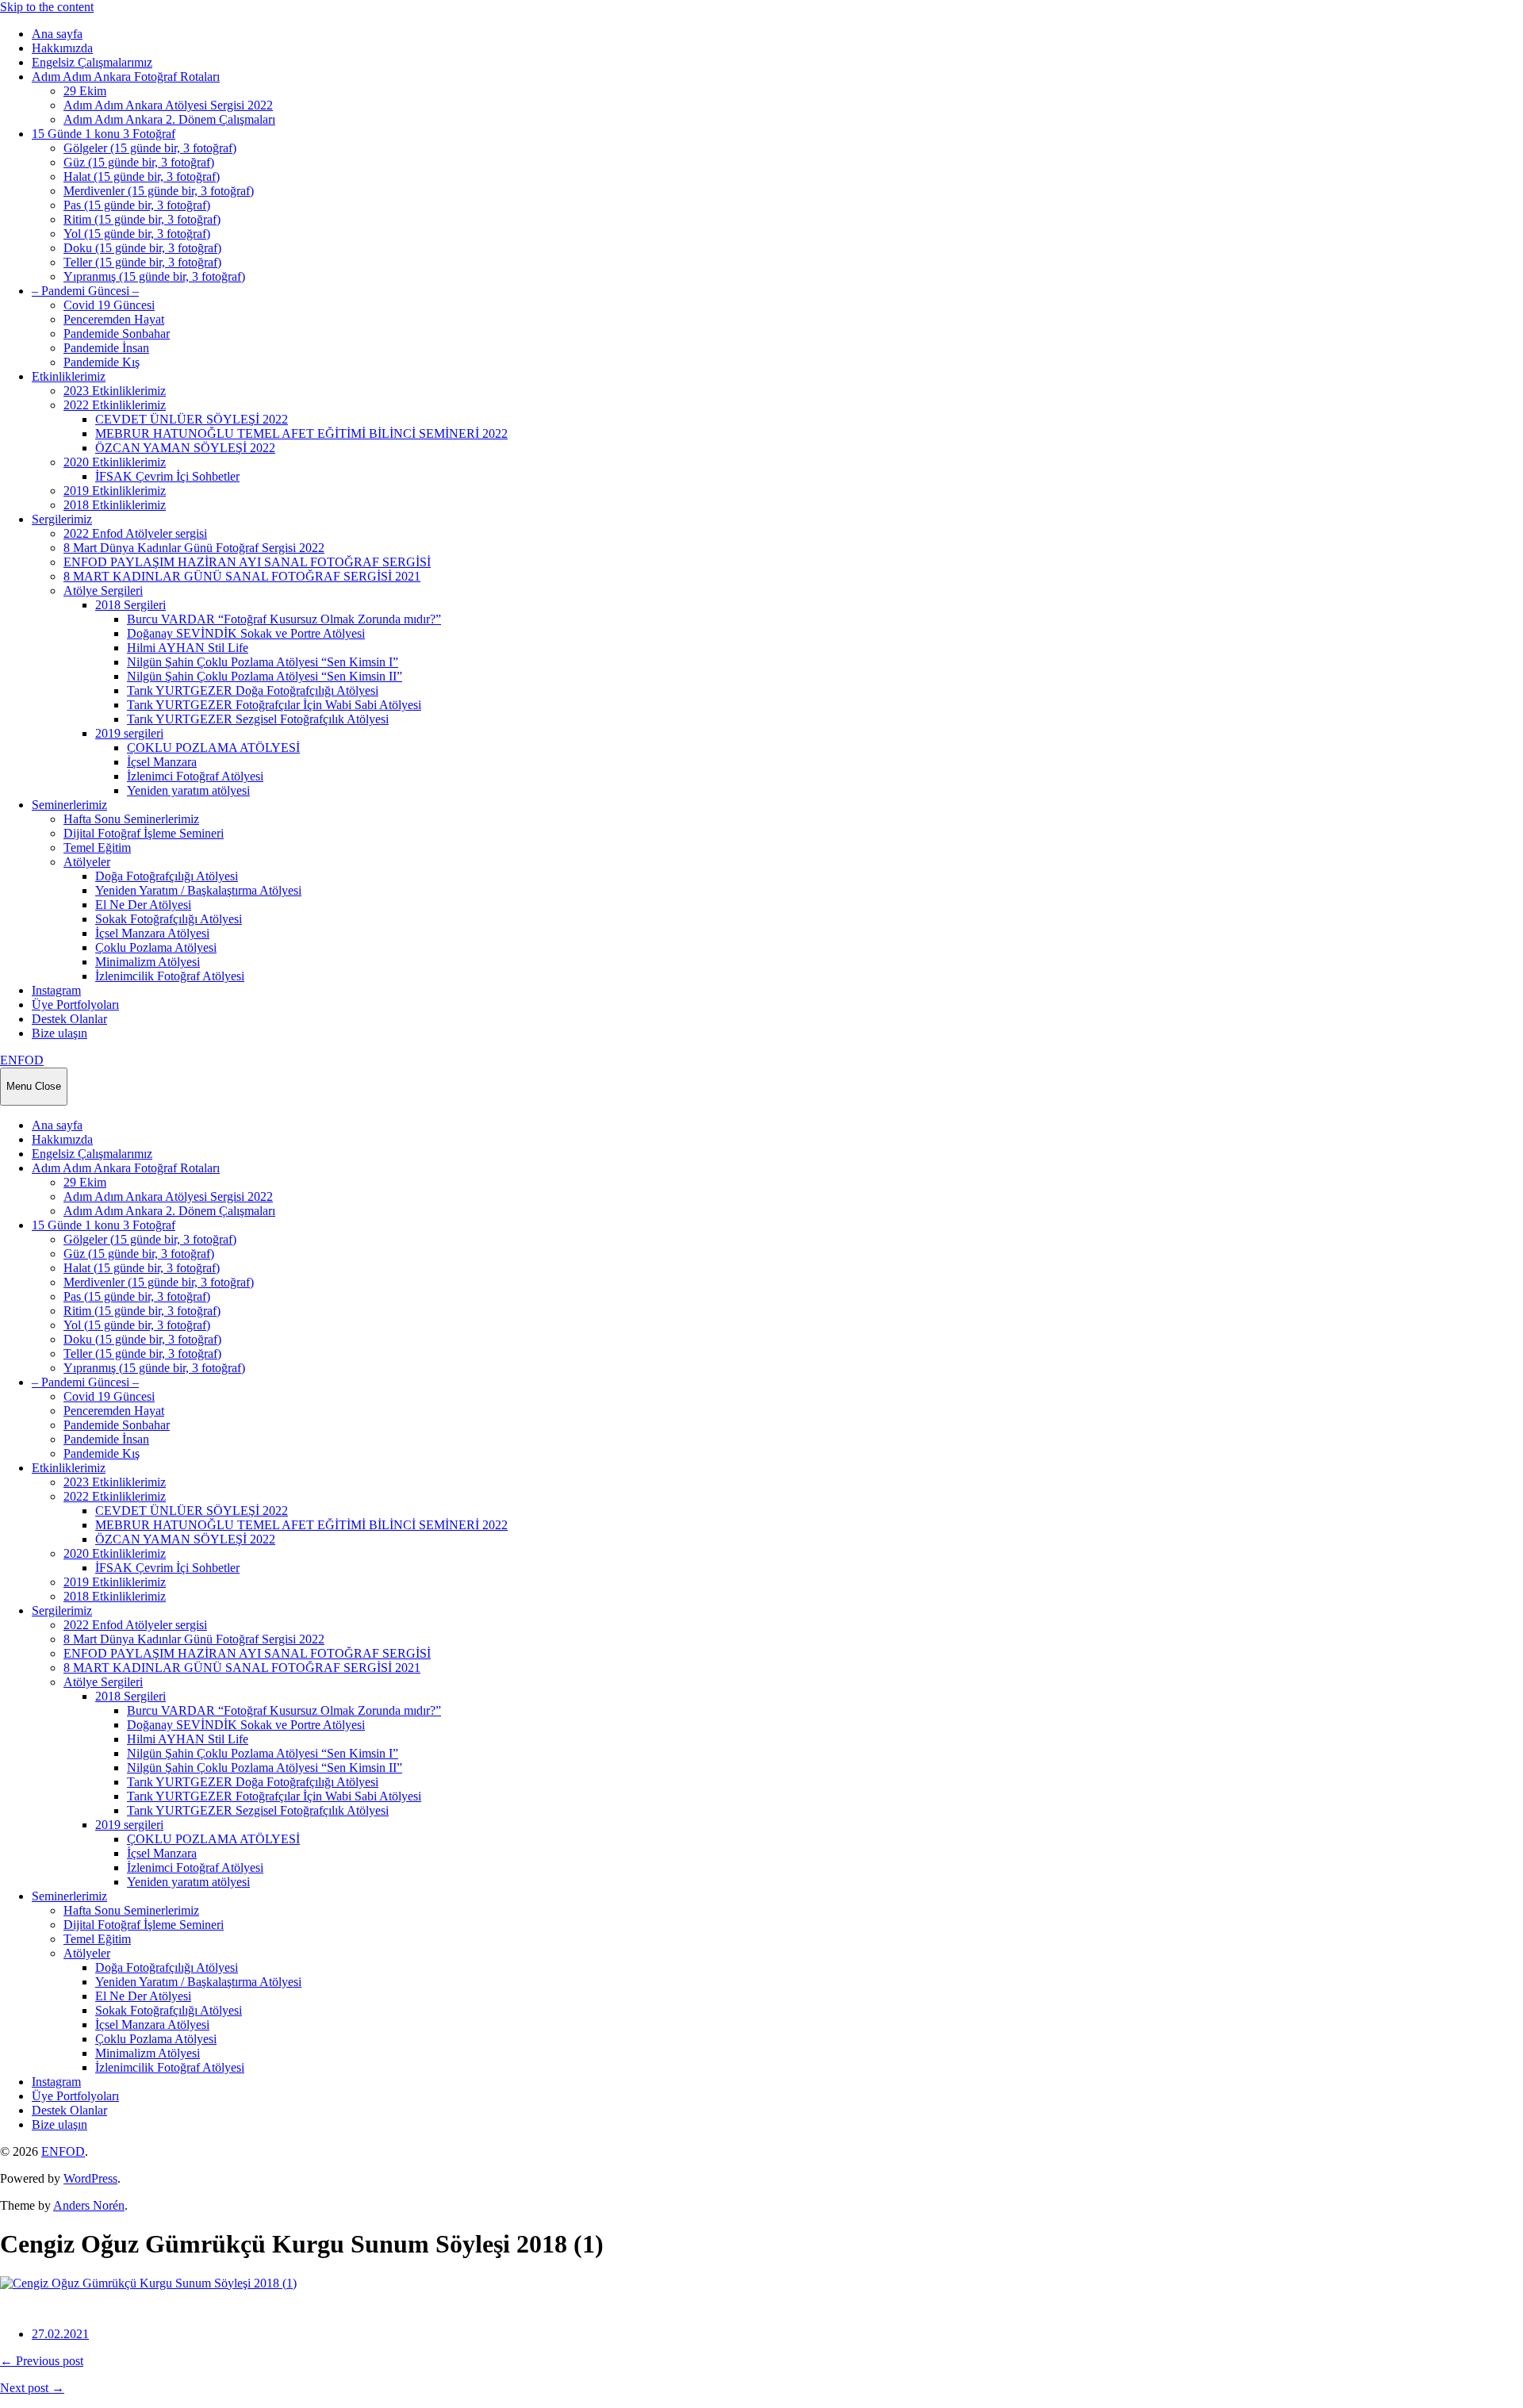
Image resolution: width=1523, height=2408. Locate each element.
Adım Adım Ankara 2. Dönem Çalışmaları (169, 119)
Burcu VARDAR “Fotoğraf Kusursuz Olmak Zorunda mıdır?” (284, 619)
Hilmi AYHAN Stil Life (188, 648)
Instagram (56, 990)
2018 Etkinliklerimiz (115, 505)
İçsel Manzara (162, 762)
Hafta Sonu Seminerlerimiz (131, 819)
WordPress (90, 2178)
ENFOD (22, 1060)
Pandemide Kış (102, 362)
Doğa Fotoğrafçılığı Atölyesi (167, 876)
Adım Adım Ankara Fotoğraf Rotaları (126, 77)
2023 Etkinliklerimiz (115, 391)
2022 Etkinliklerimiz (115, 405)
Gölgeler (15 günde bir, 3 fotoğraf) (150, 148)
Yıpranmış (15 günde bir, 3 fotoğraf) (154, 276)
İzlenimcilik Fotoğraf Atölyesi (170, 976)
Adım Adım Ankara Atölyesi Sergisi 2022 (168, 105)
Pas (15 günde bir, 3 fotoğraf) (137, 205)
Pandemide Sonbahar (117, 334)
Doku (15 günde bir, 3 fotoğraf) (142, 248)
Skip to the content (47, 7)
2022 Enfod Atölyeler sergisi (135, 533)
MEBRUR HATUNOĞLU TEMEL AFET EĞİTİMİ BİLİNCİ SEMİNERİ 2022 (301, 433)
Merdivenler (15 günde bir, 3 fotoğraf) (159, 191)
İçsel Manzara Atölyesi (152, 933)
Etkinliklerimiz (69, 376)
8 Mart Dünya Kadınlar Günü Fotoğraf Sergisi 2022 (194, 548)
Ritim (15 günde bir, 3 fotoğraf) (142, 219)
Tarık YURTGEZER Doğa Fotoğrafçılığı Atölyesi (253, 690)
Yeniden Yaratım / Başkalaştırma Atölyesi (198, 890)
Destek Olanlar (69, 1019)
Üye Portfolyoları (75, 1005)
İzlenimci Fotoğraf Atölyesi (195, 776)
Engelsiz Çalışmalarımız (92, 62)
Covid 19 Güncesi (109, 305)
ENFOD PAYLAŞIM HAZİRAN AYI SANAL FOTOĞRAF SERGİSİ (247, 562)
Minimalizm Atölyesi (148, 962)
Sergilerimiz (62, 519)
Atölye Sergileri (103, 590)
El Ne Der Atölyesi (143, 905)
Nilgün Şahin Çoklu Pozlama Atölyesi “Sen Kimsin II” (265, 676)
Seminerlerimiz (69, 805)
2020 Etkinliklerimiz (115, 462)
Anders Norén (89, 2205)
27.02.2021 (60, 2334)
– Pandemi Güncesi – (85, 291)
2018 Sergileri (130, 605)
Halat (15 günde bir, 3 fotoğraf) (142, 176)
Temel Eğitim (97, 847)
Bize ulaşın (59, 1033)
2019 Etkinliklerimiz (115, 491)
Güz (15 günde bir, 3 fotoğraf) (139, 162)
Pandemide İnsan (106, 348)
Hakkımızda (62, 48)
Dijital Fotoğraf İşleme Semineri (144, 833)
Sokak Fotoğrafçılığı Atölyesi (169, 919)
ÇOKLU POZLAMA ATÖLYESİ (213, 748)
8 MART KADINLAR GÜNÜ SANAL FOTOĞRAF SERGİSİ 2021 (242, 576)
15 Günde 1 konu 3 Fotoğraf (104, 134)
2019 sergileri (129, 733)
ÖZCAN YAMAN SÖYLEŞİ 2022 (185, 448)
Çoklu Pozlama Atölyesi (156, 947)
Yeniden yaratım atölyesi (188, 790)
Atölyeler (87, 862)
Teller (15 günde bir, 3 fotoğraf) (142, 262)
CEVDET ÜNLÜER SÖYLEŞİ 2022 (192, 419)
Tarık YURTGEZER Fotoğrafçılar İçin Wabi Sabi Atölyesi (274, 705)
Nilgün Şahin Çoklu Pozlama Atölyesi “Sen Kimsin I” (263, 662)
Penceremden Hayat (114, 319)
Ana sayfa (57, 34)
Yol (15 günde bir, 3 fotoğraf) (137, 234)
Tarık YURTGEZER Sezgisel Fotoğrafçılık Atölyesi (258, 719)
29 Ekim (85, 91)
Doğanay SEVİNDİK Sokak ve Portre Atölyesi (246, 633)
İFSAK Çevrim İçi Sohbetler (167, 476)
